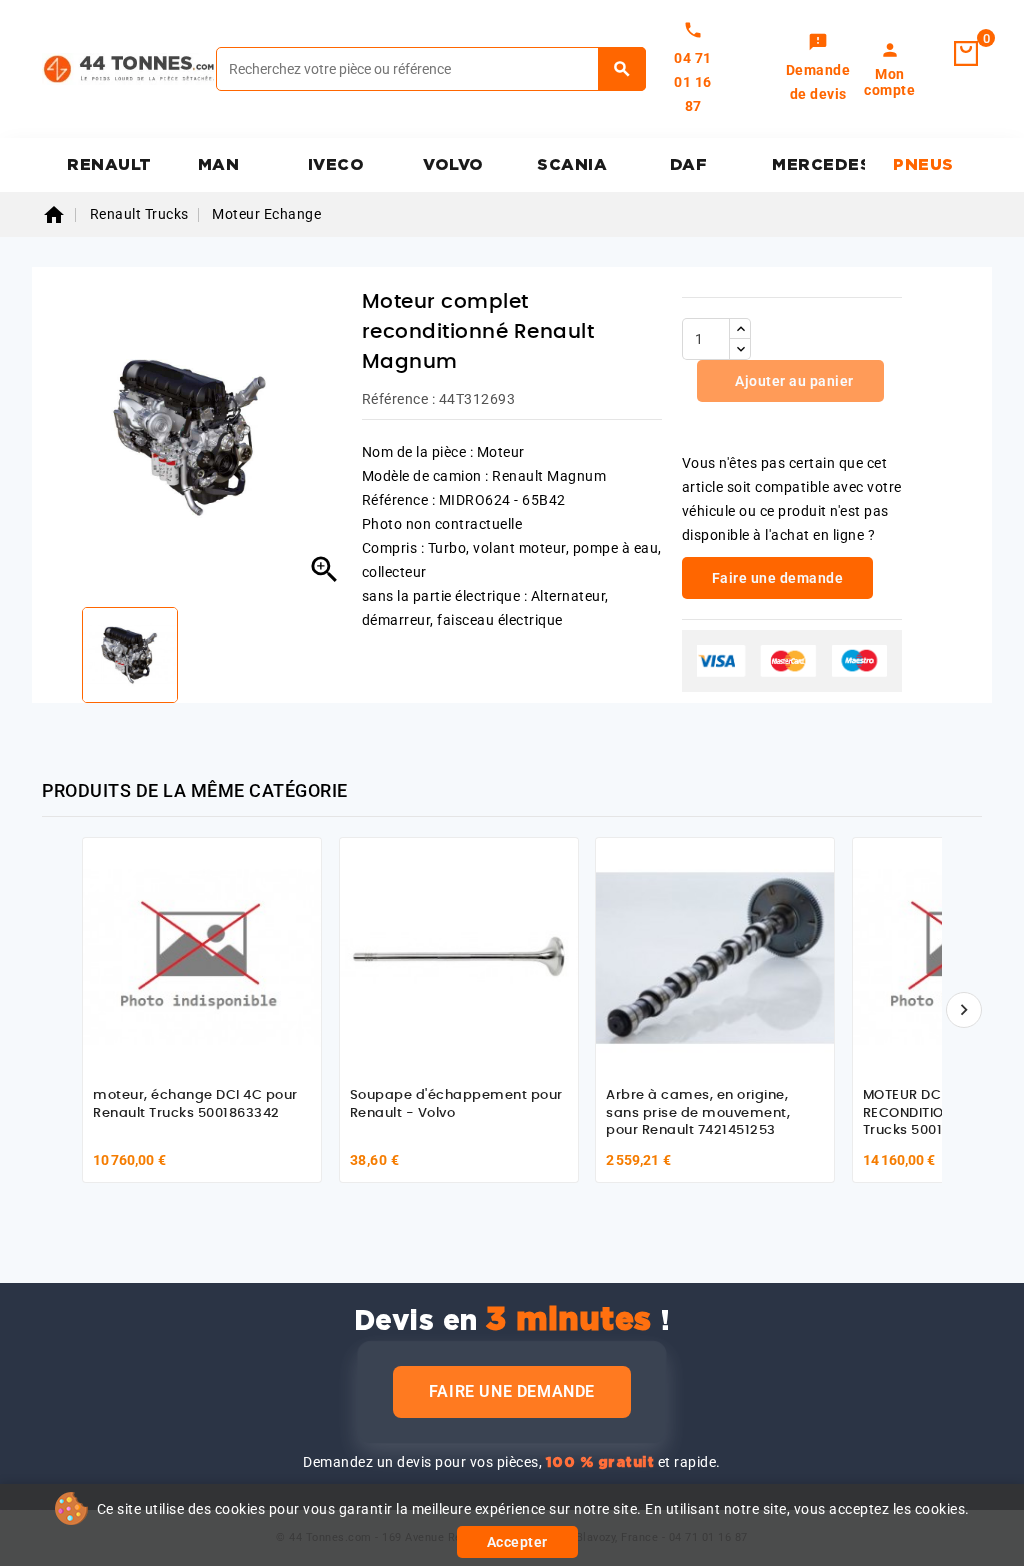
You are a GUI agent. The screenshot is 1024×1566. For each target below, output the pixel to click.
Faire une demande (512, 1391)
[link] (818, 69)
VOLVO (453, 165)
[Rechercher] (622, 69)
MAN (219, 165)
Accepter (517, 1542)
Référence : (399, 399)
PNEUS (923, 165)
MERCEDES (818, 165)
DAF (689, 165)
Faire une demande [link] (778, 578)
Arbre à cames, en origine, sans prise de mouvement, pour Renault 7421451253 (698, 1113)
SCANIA (572, 165)
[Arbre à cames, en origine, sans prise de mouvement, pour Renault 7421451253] (715, 957)
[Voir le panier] (966, 54)
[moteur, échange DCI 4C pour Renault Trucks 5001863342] (202, 957)
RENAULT (109, 165)
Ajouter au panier (793, 381)
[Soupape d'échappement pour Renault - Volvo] (459, 957)
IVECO (336, 165)
